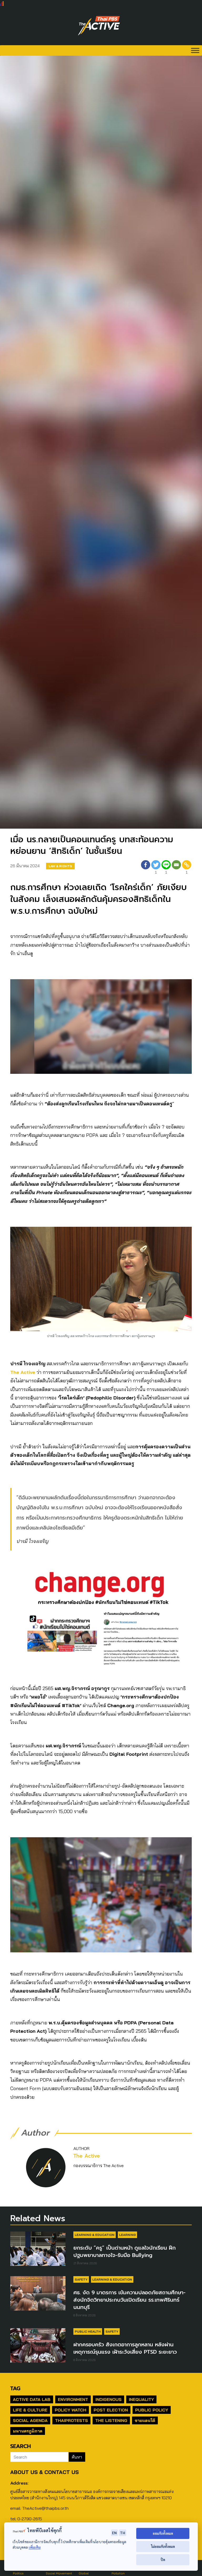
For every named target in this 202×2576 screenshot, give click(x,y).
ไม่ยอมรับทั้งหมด (163, 2546)
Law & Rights (60, 866)
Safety (81, 2279)
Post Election (111, 2410)
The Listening (111, 2420)
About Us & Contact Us (44, 2472)
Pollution (118, 2573)
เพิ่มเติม (35, 2547)
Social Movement (59, 2573)
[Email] (176, 868)
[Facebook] (146, 868)
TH (123, 2533)
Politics (18, 2573)
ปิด (163, 2560)
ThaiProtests (71, 2420)
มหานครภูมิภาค (28, 2431)
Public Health (88, 2331)
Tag (15, 2388)
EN (114, 2533)
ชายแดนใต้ (145, 2420)
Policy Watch (70, 2410)
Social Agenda (30, 2420)
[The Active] (99, 26)
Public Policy (152, 2410)
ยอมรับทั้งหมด (163, 2533)
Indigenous (108, 2399)
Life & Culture (30, 2410)
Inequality (141, 2399)
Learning (127, 2235)
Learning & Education (95, 2235)
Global (84, 2573)
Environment (73, 2399)
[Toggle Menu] (195, 50)
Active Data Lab (32, 2399)
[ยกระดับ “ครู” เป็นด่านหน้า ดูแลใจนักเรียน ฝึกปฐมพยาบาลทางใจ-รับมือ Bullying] (38, 2249)
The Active (23, 1372)
